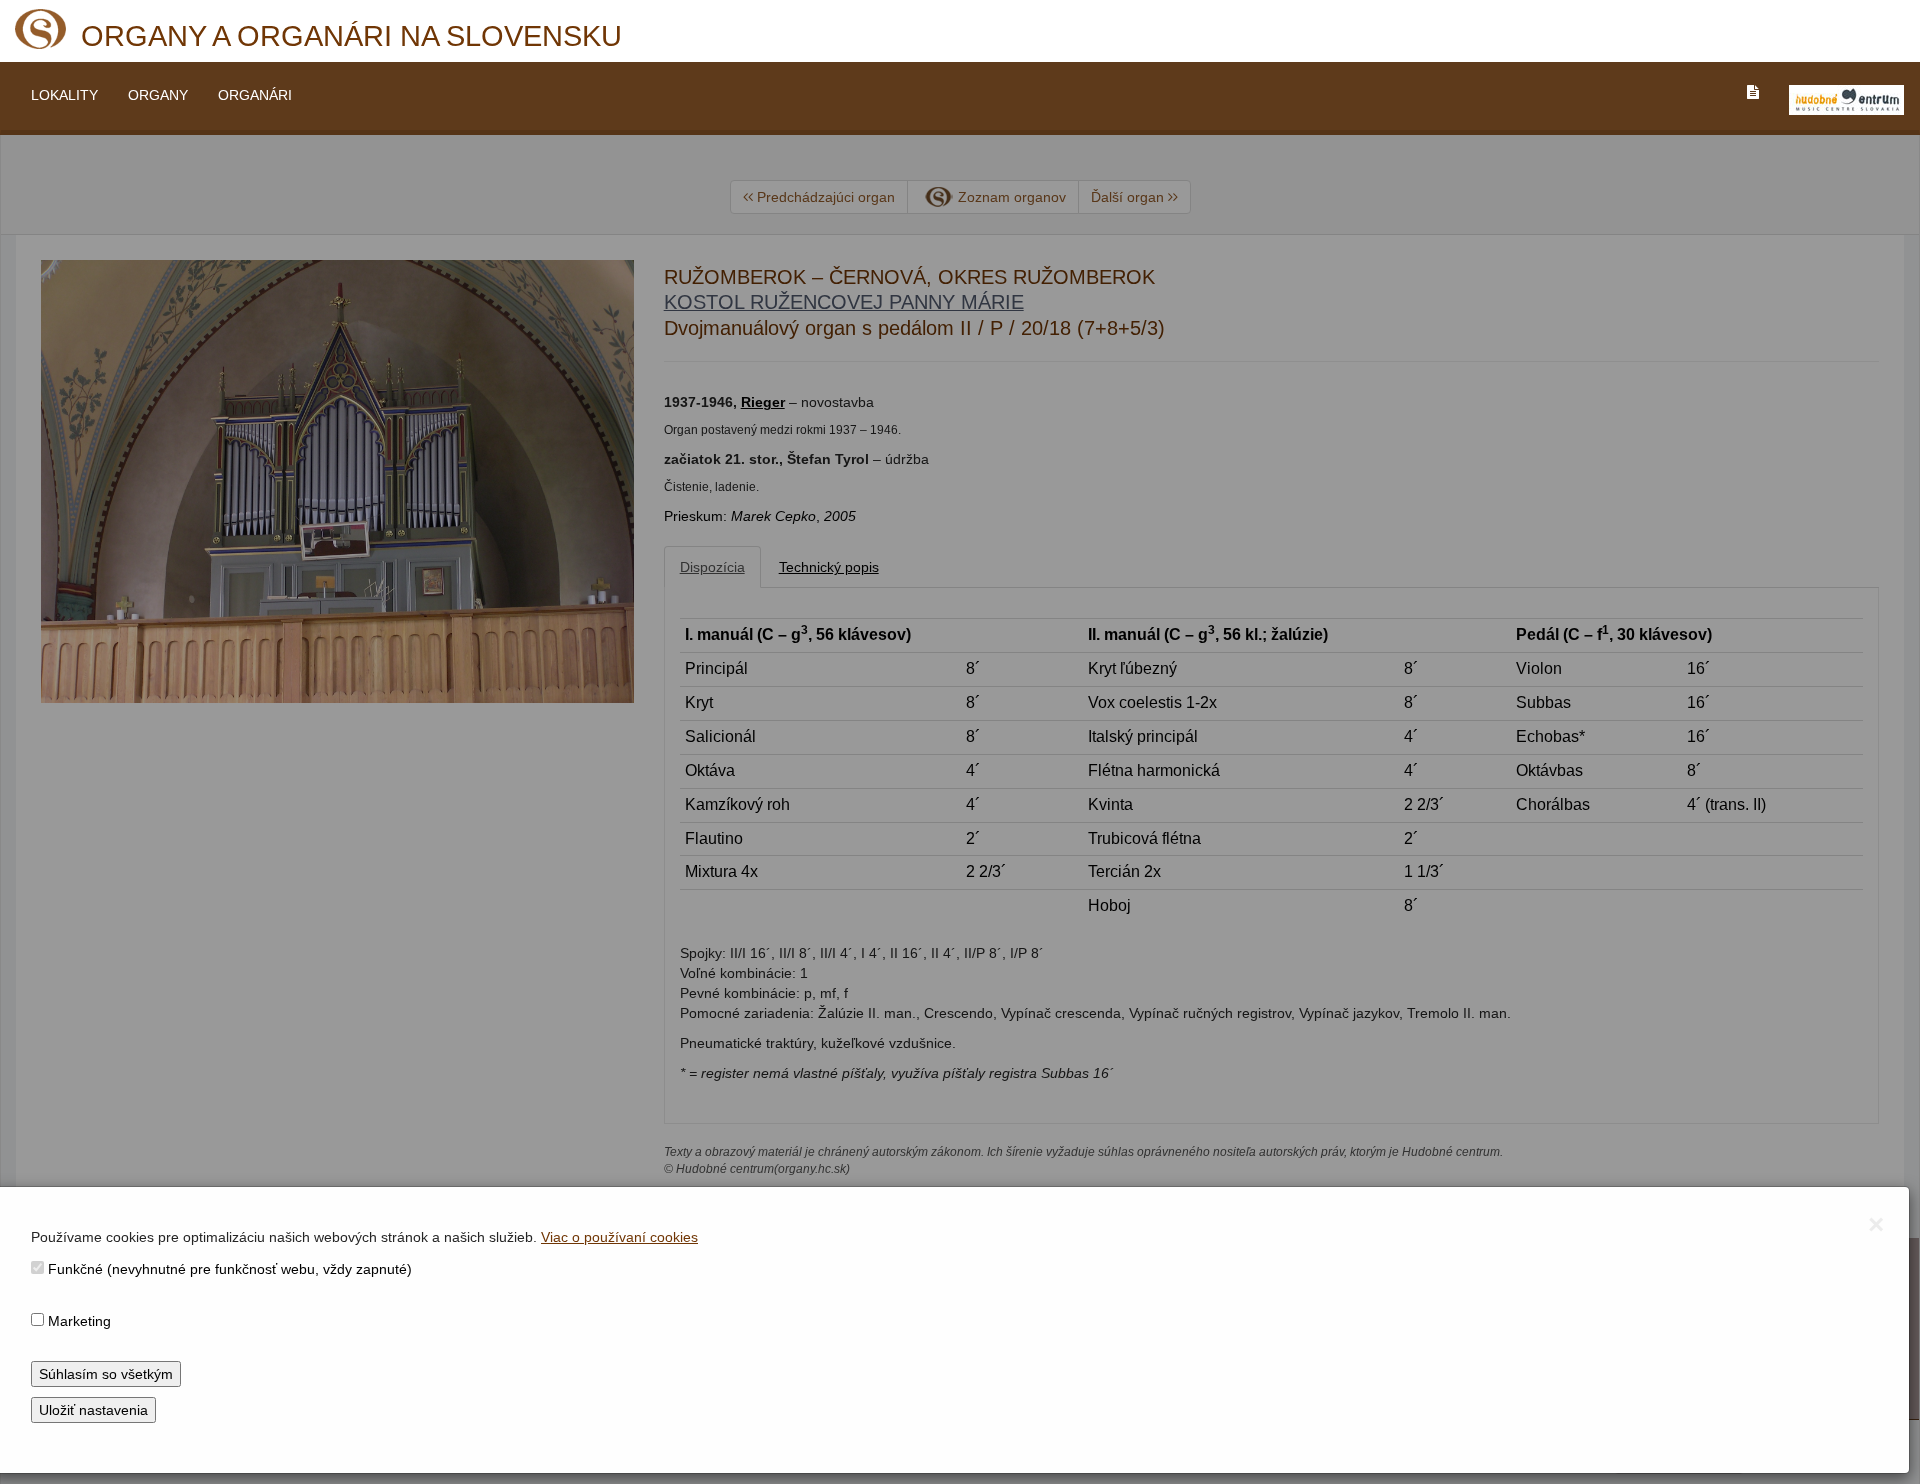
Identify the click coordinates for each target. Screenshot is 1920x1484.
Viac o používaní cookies (619, 1237)
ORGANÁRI (255, 95)
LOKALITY (64, 95)
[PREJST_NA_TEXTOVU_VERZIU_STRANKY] (1753, 92)
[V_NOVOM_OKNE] (1846, 100)
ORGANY (158, 95)
